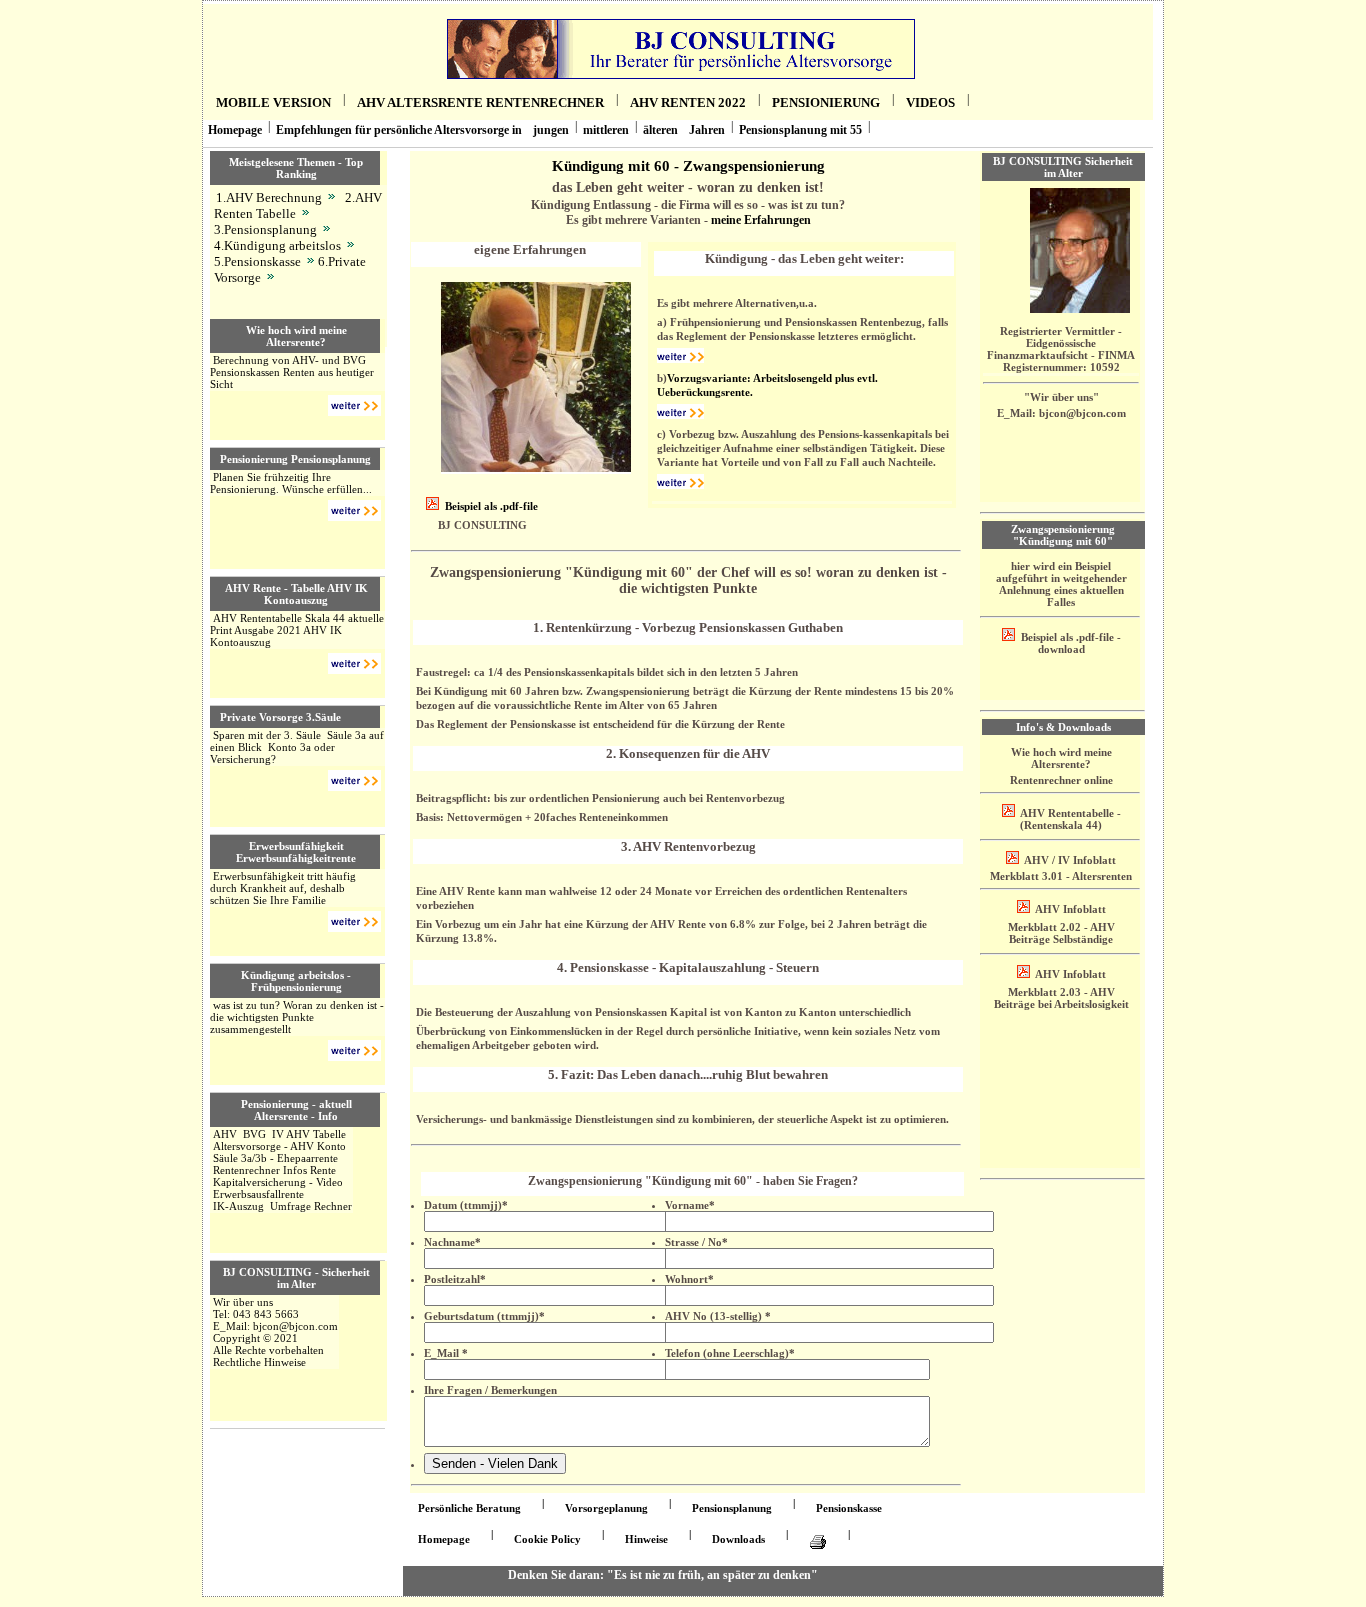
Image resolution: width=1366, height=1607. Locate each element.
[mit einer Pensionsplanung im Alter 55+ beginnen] (354, 513)
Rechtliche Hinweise (259, 1362)
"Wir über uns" (1061, 397)
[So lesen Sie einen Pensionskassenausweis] (309, 261)
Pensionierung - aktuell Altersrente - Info (296, 1110)
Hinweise (646, 1539)
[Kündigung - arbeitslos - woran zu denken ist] (349, 245)
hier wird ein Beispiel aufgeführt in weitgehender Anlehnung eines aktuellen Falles (1061, 584)
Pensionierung (826, 102)
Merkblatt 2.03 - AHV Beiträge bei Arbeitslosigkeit (1061, 998)
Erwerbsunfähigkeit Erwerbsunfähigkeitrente (296, 852)
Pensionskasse (849, 1508)
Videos (930, 102)
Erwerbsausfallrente (258, 1194)
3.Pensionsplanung (265, 229)
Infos (295, 1170)
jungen (551, 130)
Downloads (738, 1539)
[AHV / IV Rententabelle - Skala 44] (304, 213)
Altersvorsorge (247, 1146)
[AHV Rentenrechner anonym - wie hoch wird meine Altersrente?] (330, 197)
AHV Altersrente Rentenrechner (480, 102)
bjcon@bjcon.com (295, 1326)
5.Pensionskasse (257, 261)
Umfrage (290, 1206)
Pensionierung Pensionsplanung (295, 459)
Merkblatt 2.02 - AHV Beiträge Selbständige (1061, 933)
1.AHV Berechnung (269, 197)
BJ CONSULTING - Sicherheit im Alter (296, 1278)
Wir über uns (243, 1302)
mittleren (606, 130)
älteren (660, 130)
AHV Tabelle (316, 1134)
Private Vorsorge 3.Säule (280, 717)
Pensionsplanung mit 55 (800, 130)
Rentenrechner (246, 1170)
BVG (254, 1134)
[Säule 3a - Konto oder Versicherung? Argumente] (354, 783)
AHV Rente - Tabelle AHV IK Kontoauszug (296, 594)
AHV (225, 1134)
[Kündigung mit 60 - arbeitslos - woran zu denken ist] (354, 1053)
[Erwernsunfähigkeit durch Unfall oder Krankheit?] (354, 924)
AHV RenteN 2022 (688, 102)
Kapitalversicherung (259, 1182)
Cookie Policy (547, 1539)
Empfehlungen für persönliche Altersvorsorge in (399, 130)
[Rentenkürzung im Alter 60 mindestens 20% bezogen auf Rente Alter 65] (680, 359)
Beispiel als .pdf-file (491, 506)
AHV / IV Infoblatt (1069, 860)
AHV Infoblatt (1069, 909)
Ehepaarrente (307, 1158)
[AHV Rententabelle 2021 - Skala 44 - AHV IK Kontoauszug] (354, 666)
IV (278, 1134)
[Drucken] (818, 1543)
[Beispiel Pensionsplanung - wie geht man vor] (325, 229)
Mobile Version (273, 102)
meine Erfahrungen (761, 220)
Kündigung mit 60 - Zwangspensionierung (688, 165)
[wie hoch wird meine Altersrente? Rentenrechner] (354, 408)
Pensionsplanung (732, 1508)
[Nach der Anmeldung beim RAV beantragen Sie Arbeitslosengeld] (680, 415)
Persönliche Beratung (469, 1508)
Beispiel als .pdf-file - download (1069, 643)
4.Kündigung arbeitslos (277, 245)
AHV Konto (318, 1146)
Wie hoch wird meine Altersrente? (296, 336)
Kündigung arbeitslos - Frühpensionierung (296, 981)
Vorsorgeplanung (606, 1508)
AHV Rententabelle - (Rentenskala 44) (1069, 819)
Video (329, 1182)
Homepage (235, 130)
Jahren (707, 130)
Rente (323, 1170)
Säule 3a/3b (240, 1158)
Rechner (333, 1206)
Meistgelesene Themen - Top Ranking (296, 168)
